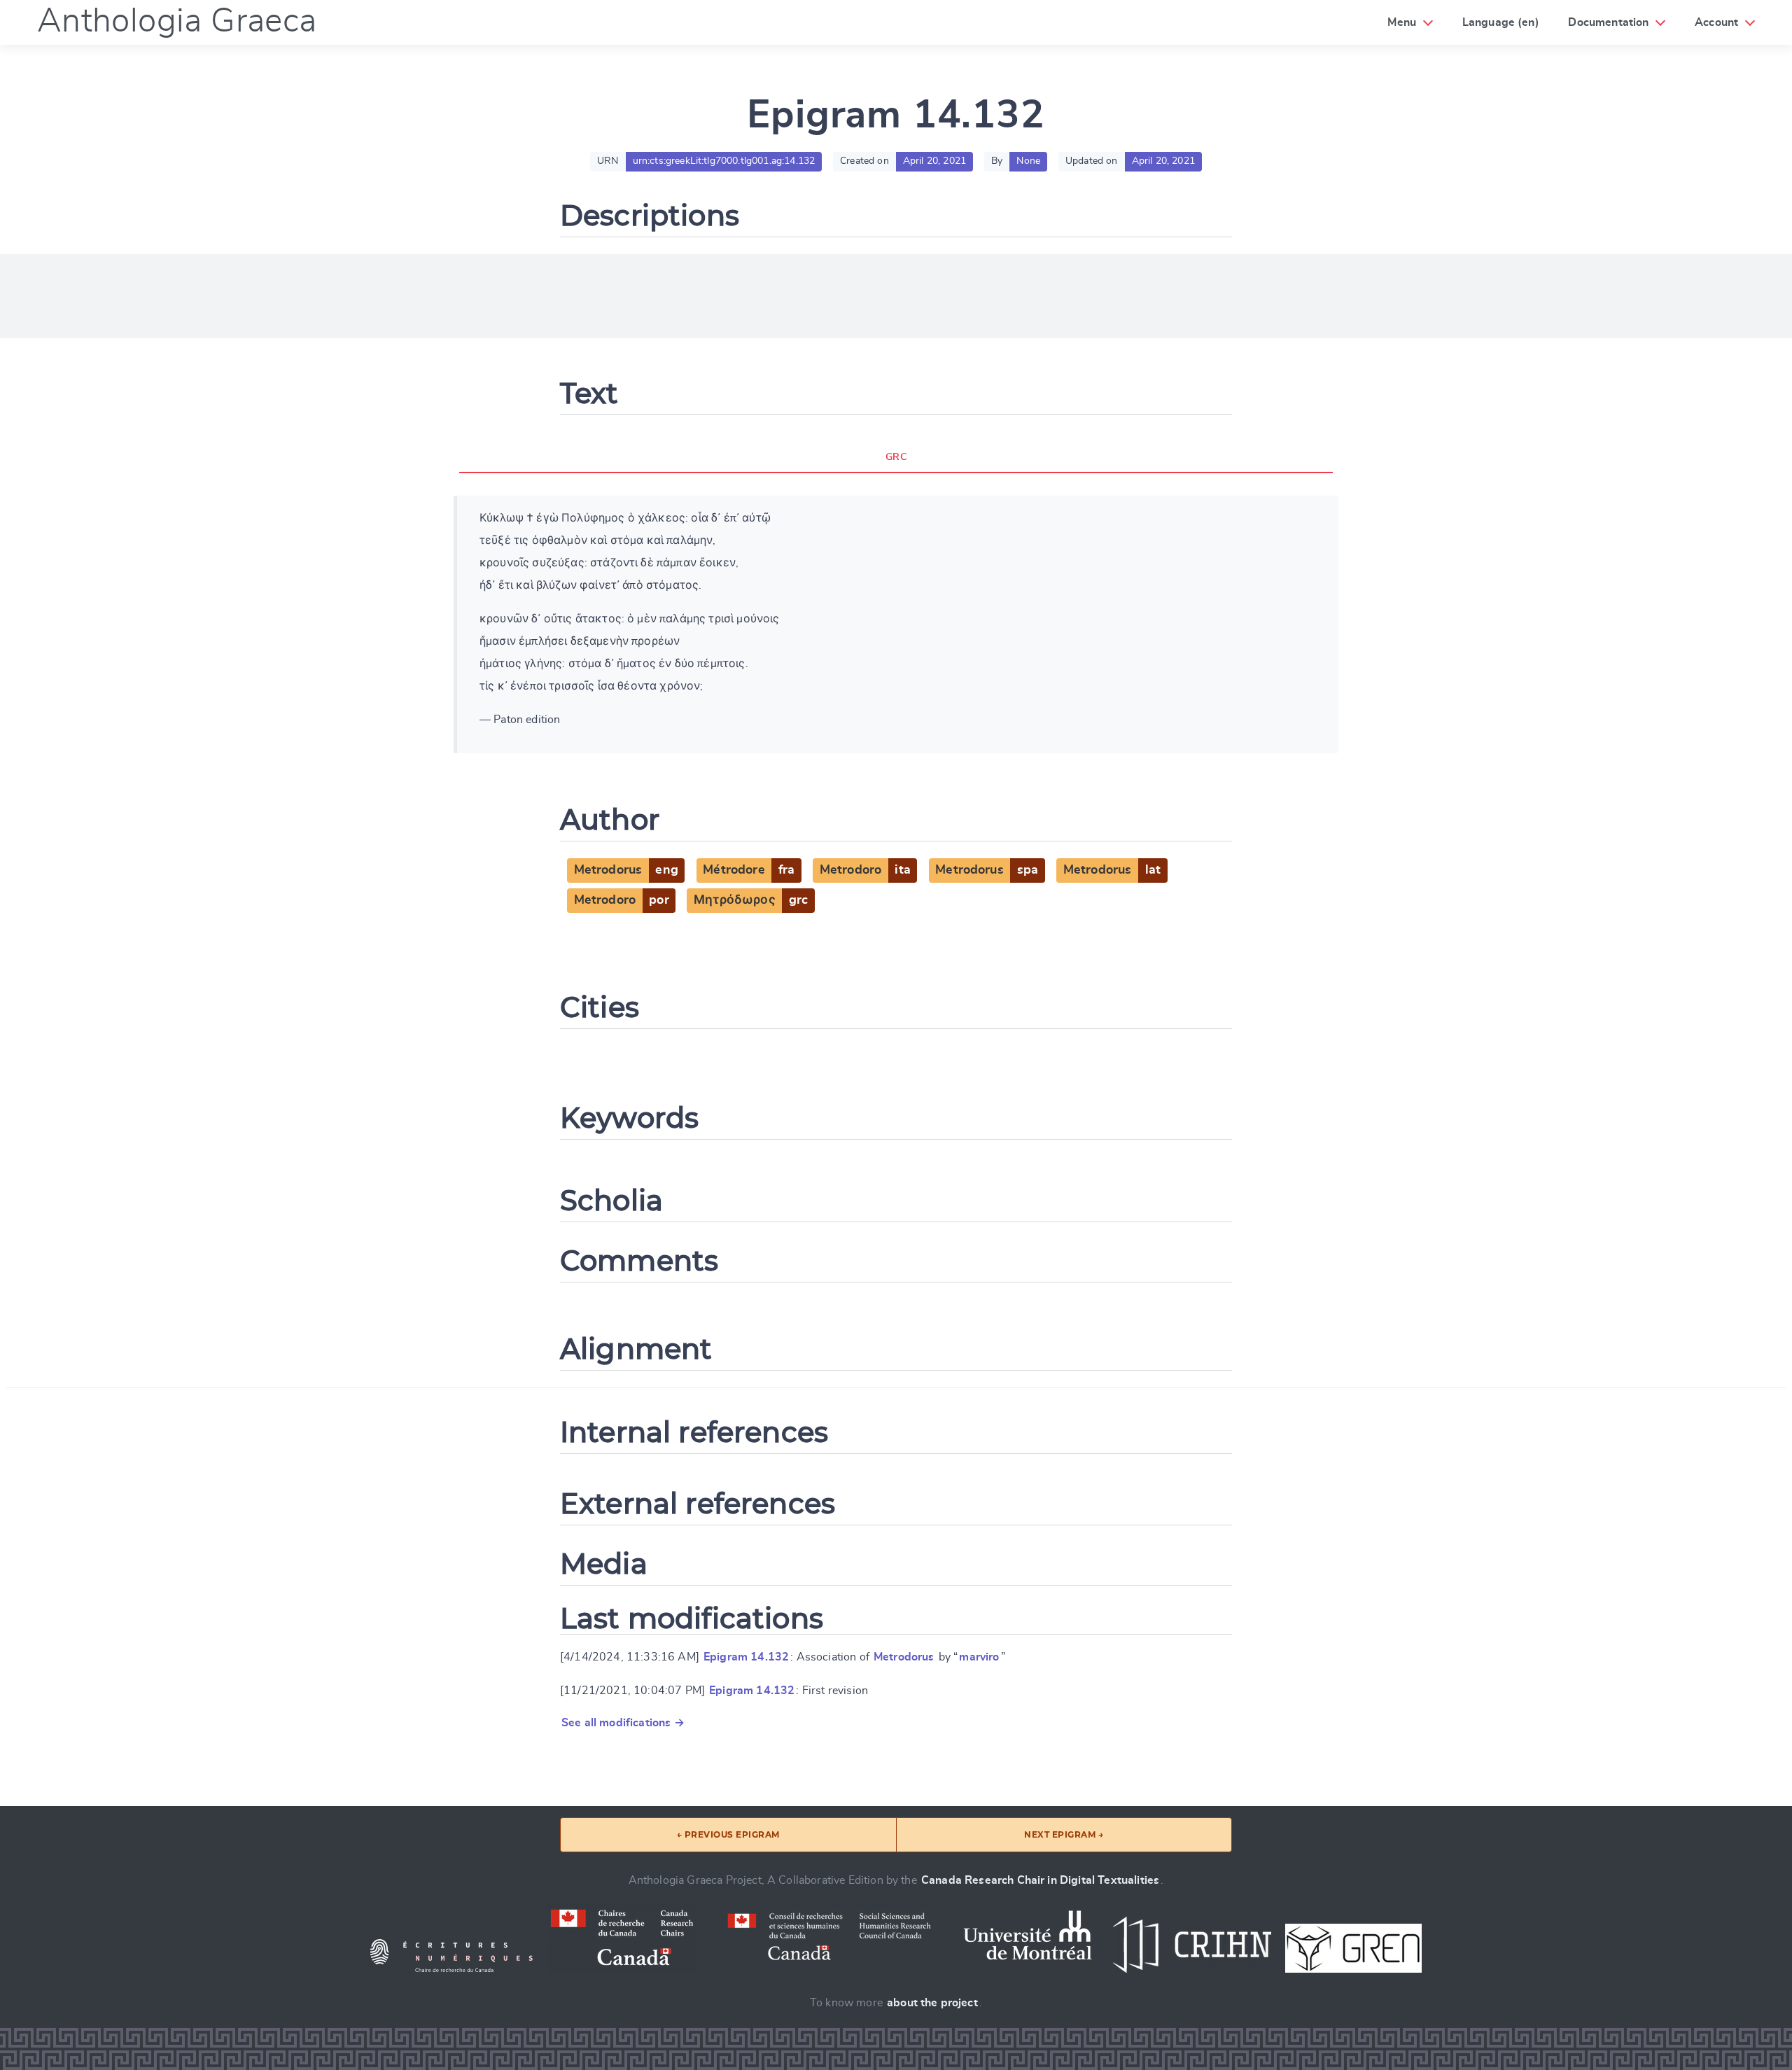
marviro (979, 1657)
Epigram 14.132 (746, 1657)
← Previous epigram (728, 1834)
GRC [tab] (896, 457)
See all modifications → (623, 1723)
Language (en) (1501, 22)
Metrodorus (904, 1657)
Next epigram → (1064, 1834)
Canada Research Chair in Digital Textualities (1040, 1880)
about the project (932, 2003)
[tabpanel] (896, 624)
